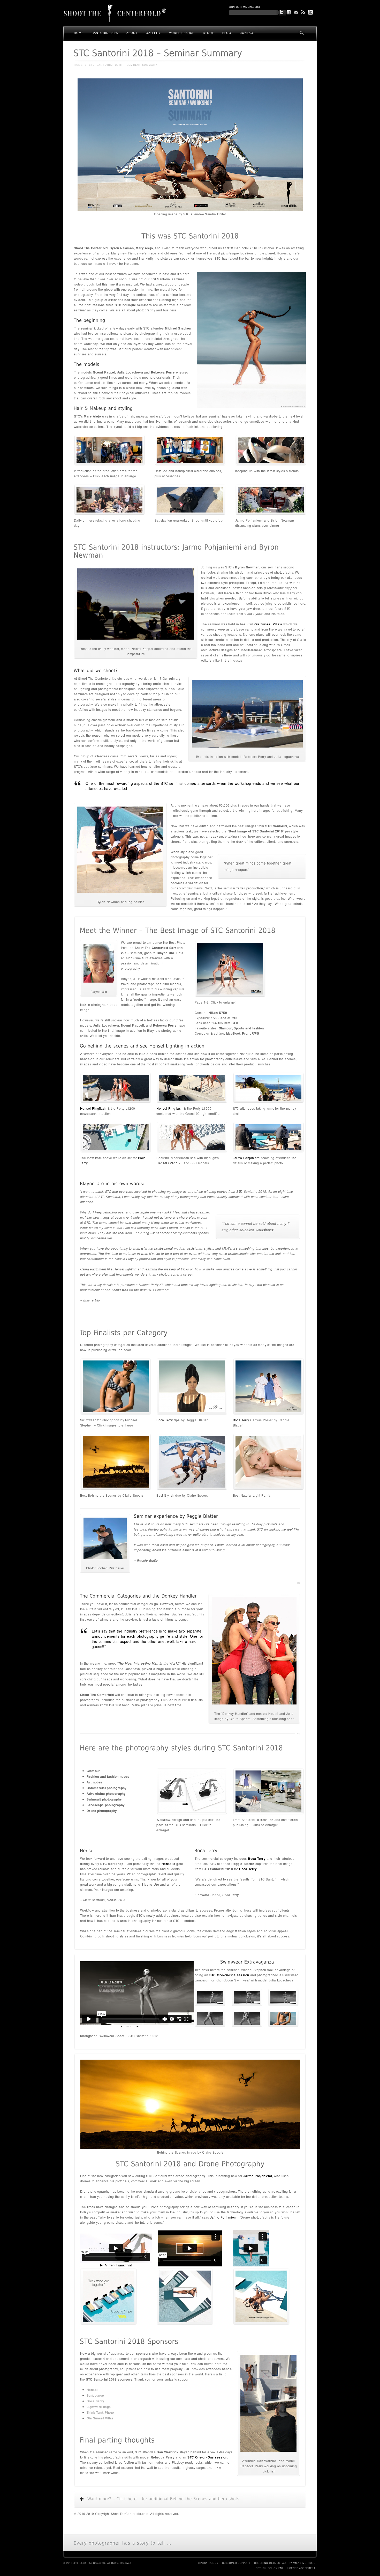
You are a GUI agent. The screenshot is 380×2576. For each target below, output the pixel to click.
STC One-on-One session (207, 2457)
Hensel (92, 2390)
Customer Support (236, 2563)
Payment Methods (302, 2563)
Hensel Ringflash (93, 1108)
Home (79, 33)
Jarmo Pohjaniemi (247, 1158)
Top (298, 1583)
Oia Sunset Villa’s (268, 624)
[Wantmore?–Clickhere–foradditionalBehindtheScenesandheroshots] (194, 2499)
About (132, 33)
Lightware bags (99, 2407)
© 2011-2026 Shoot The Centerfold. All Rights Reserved (97, 2563)
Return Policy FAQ (269, 2568)
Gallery (153, 33)
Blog (227, 33)
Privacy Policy (208, 2563)
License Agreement (301, 2568)
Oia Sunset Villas (100, 2418)
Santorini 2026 (105, 33)
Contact (247, 33)
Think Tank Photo (100, 2412)
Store (208, 33)
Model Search (182, 33)
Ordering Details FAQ (270, 2563)
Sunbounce (95, 2395)
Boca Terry (165, 1420)
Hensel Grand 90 (169, 1163)
